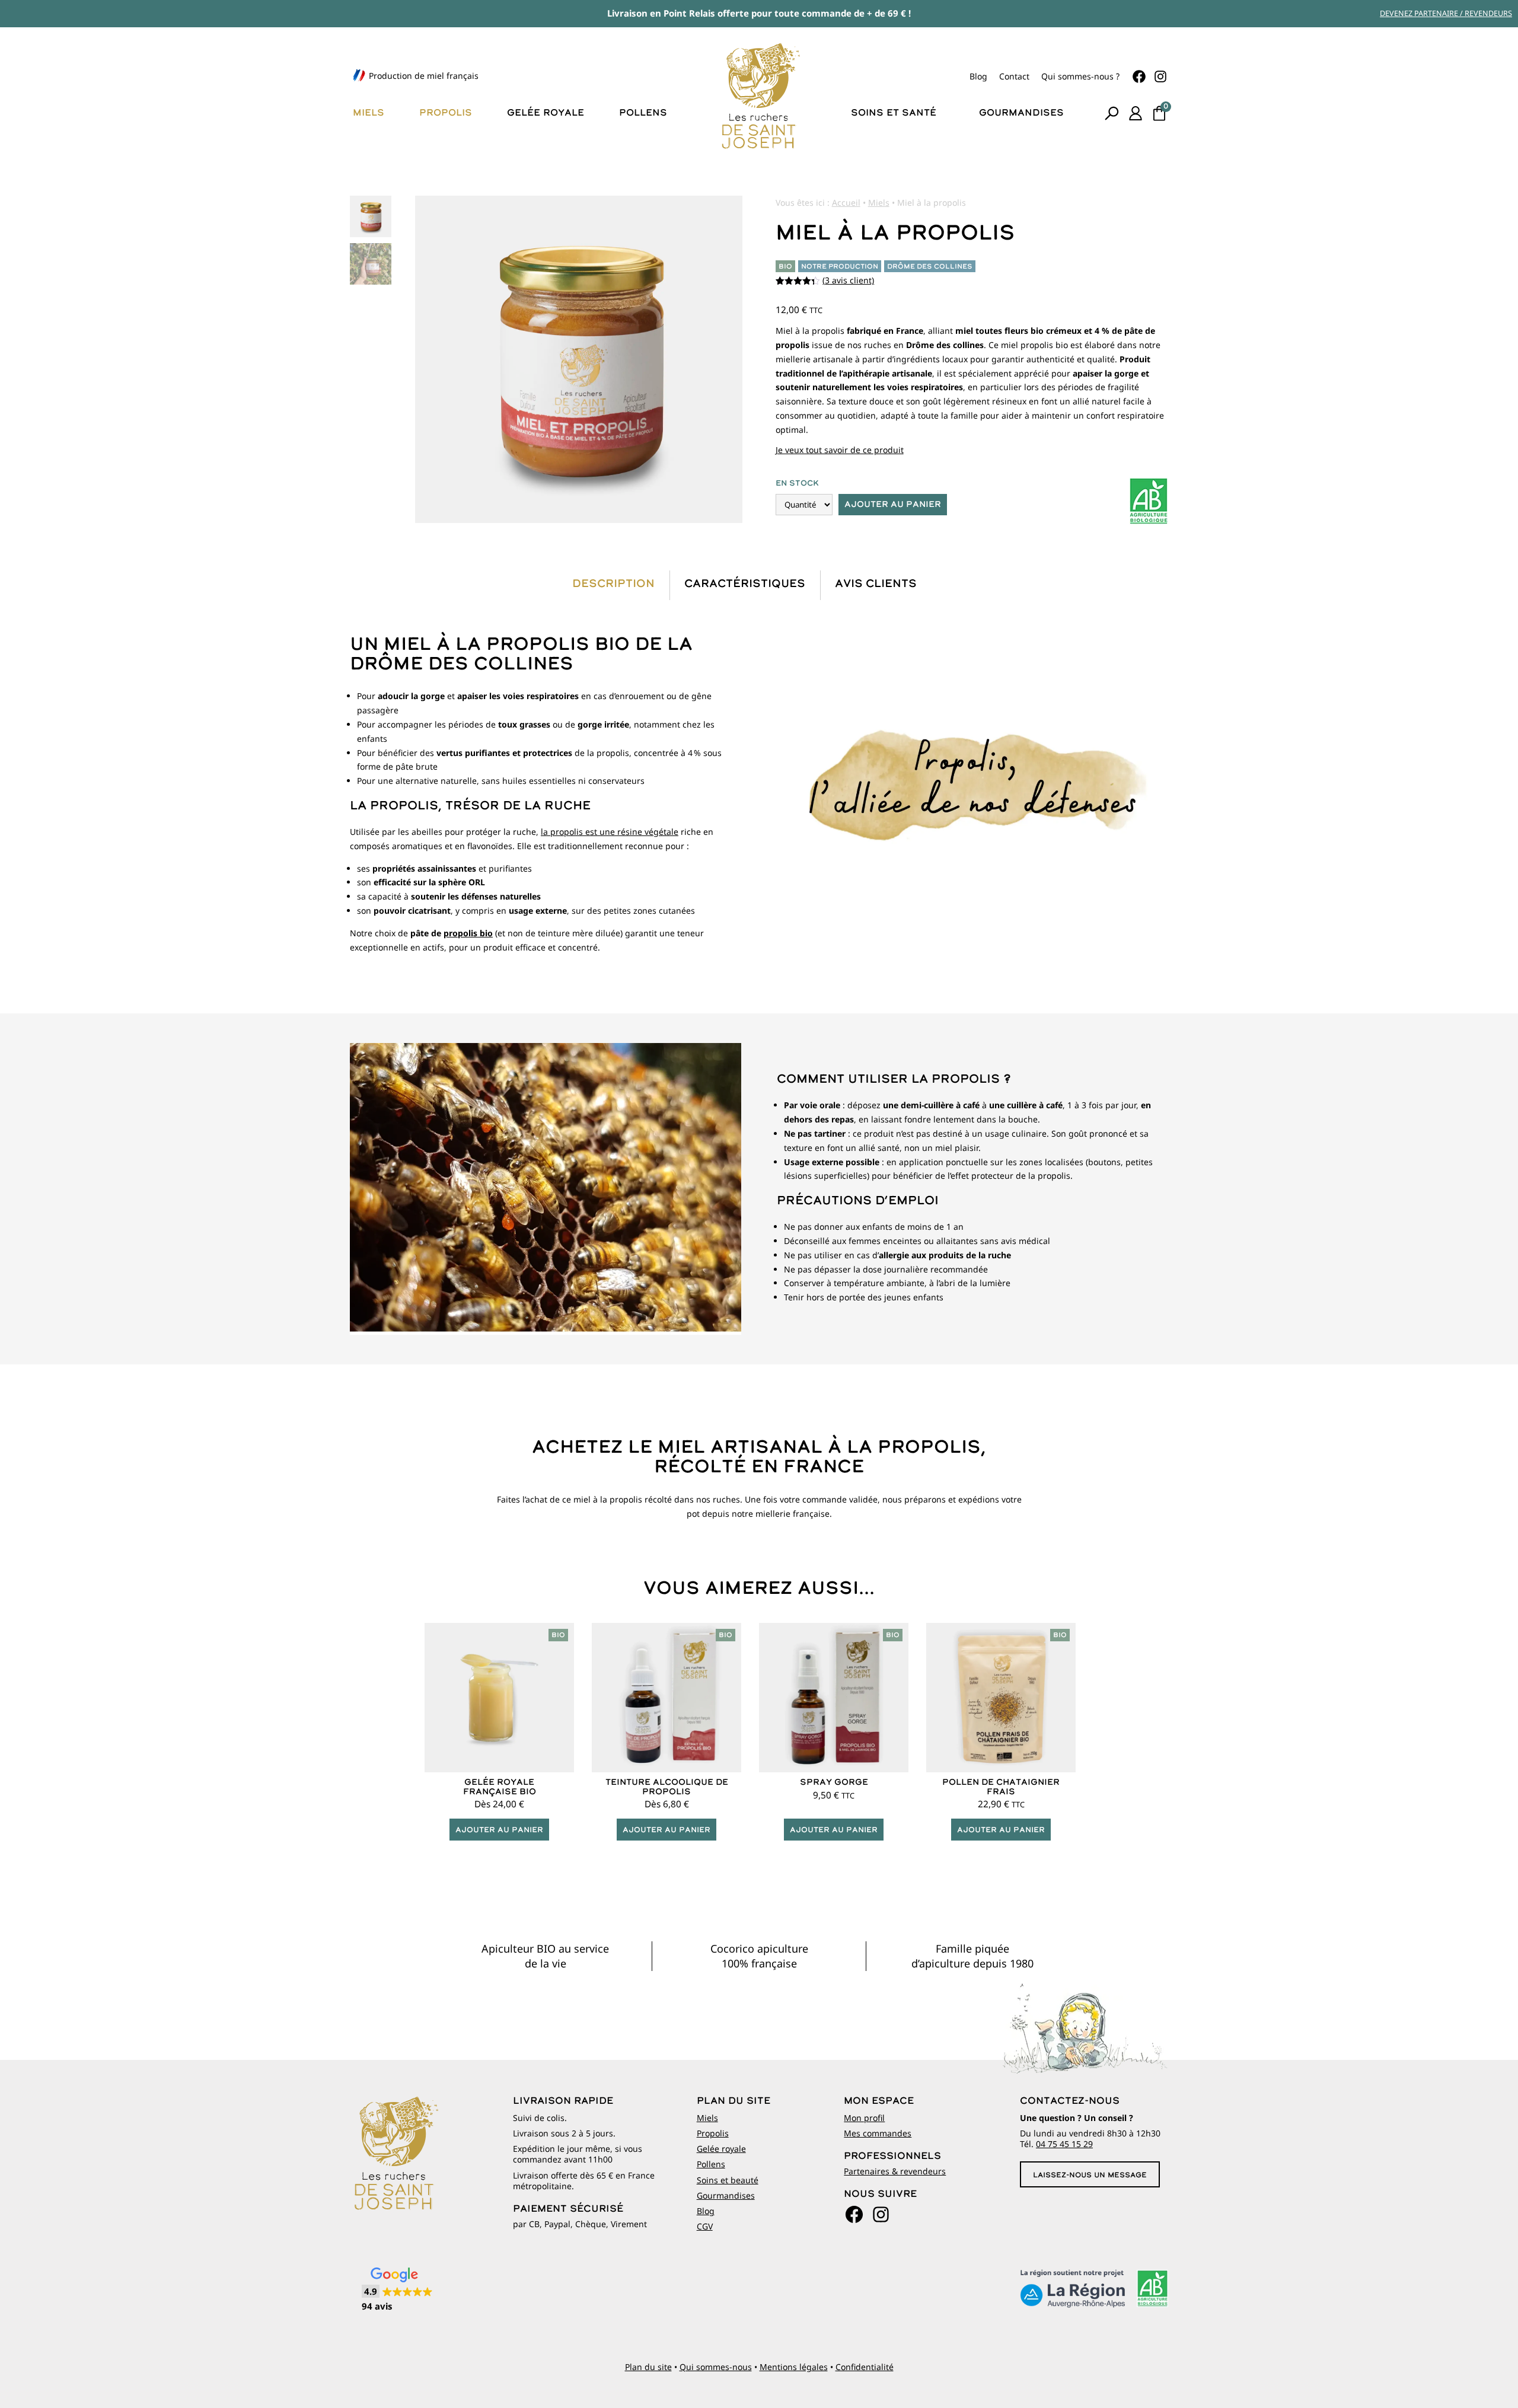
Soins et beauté (728, 2180)
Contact (1014, 76)
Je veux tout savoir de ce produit (840, 450)
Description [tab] (613, 584)
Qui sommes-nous (716, 2367)
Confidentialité (865, 2367)
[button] (397, 2290)
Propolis (446, 113)
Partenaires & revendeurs (895, 2171)
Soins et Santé (894, 113)
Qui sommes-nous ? (1080, 76)
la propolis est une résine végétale (610, 832)
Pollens (643, 113)
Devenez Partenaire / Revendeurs (1446, 13)
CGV (705, 2226)
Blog (978, 76)
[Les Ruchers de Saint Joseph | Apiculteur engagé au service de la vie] (759, 95)
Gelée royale (546, 113)
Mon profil (864, 2118)
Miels (369, 113)
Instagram (1160, 76)
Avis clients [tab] (876, 584)
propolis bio (468, 933)
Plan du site (648, 2367)
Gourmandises (1021, 113)
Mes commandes (878, 2133)
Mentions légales (794, 2367)
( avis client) (848, 280)
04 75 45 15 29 (1064, 2144)
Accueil (846, 202)
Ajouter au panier (893, 505)
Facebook (1139, 76)
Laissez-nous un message (1090, 2176)
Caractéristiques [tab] (745, 584)
